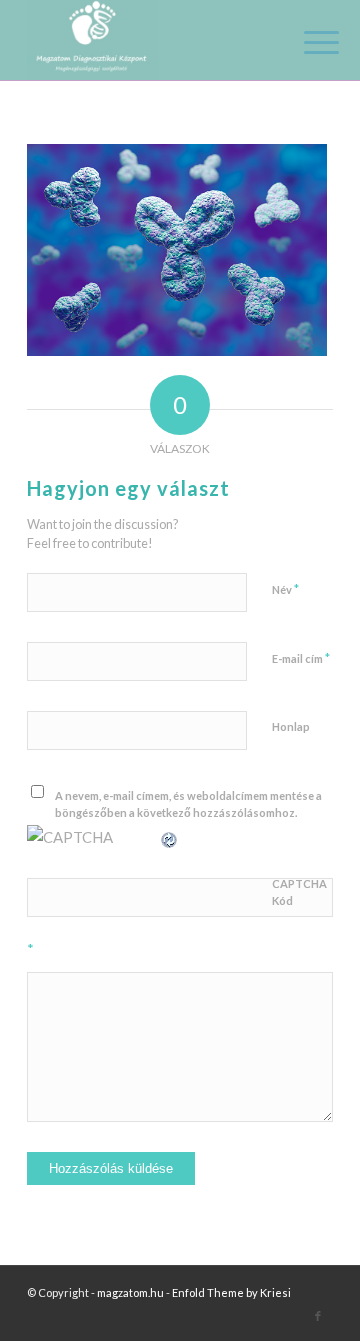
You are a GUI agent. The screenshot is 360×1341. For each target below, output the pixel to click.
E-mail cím (301, 658)
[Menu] (306, 42)
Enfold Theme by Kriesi (231, 1292)
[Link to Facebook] (318, 1316)
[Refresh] (170, 837)
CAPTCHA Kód (299, 892)
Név (285, 589)
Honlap (291, 726)
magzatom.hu (130, 1292)
